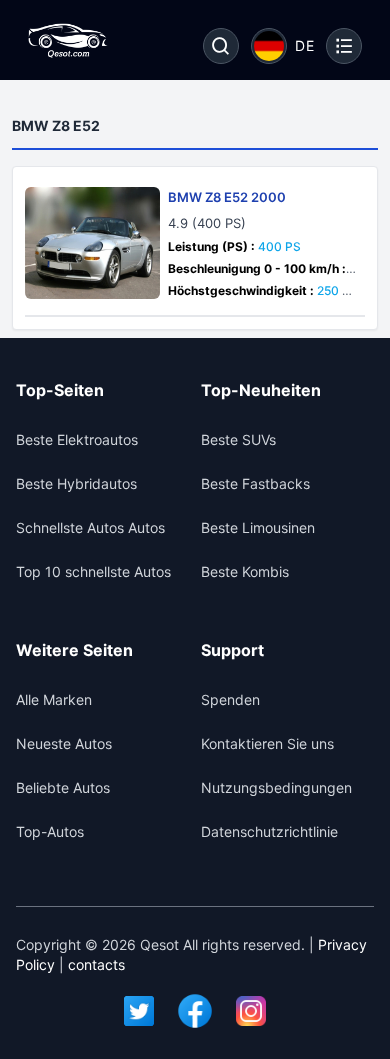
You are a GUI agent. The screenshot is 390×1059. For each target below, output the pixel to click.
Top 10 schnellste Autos (93, 571)
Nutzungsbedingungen (276, 787)
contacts (96, 964)
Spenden (230, 699)
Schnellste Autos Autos (90, 527)
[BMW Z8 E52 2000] (92, 243)
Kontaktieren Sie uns (267, 743)
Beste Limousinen (258, 527)
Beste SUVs (238, 439)
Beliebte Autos (63, 787)
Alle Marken (54, 699)
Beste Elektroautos (77, 439)
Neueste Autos (64, 743)
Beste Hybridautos (76, 483)
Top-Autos (50, 831)
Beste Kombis (245, 571)
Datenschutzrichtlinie (269, 831)
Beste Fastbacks (255, 483)
